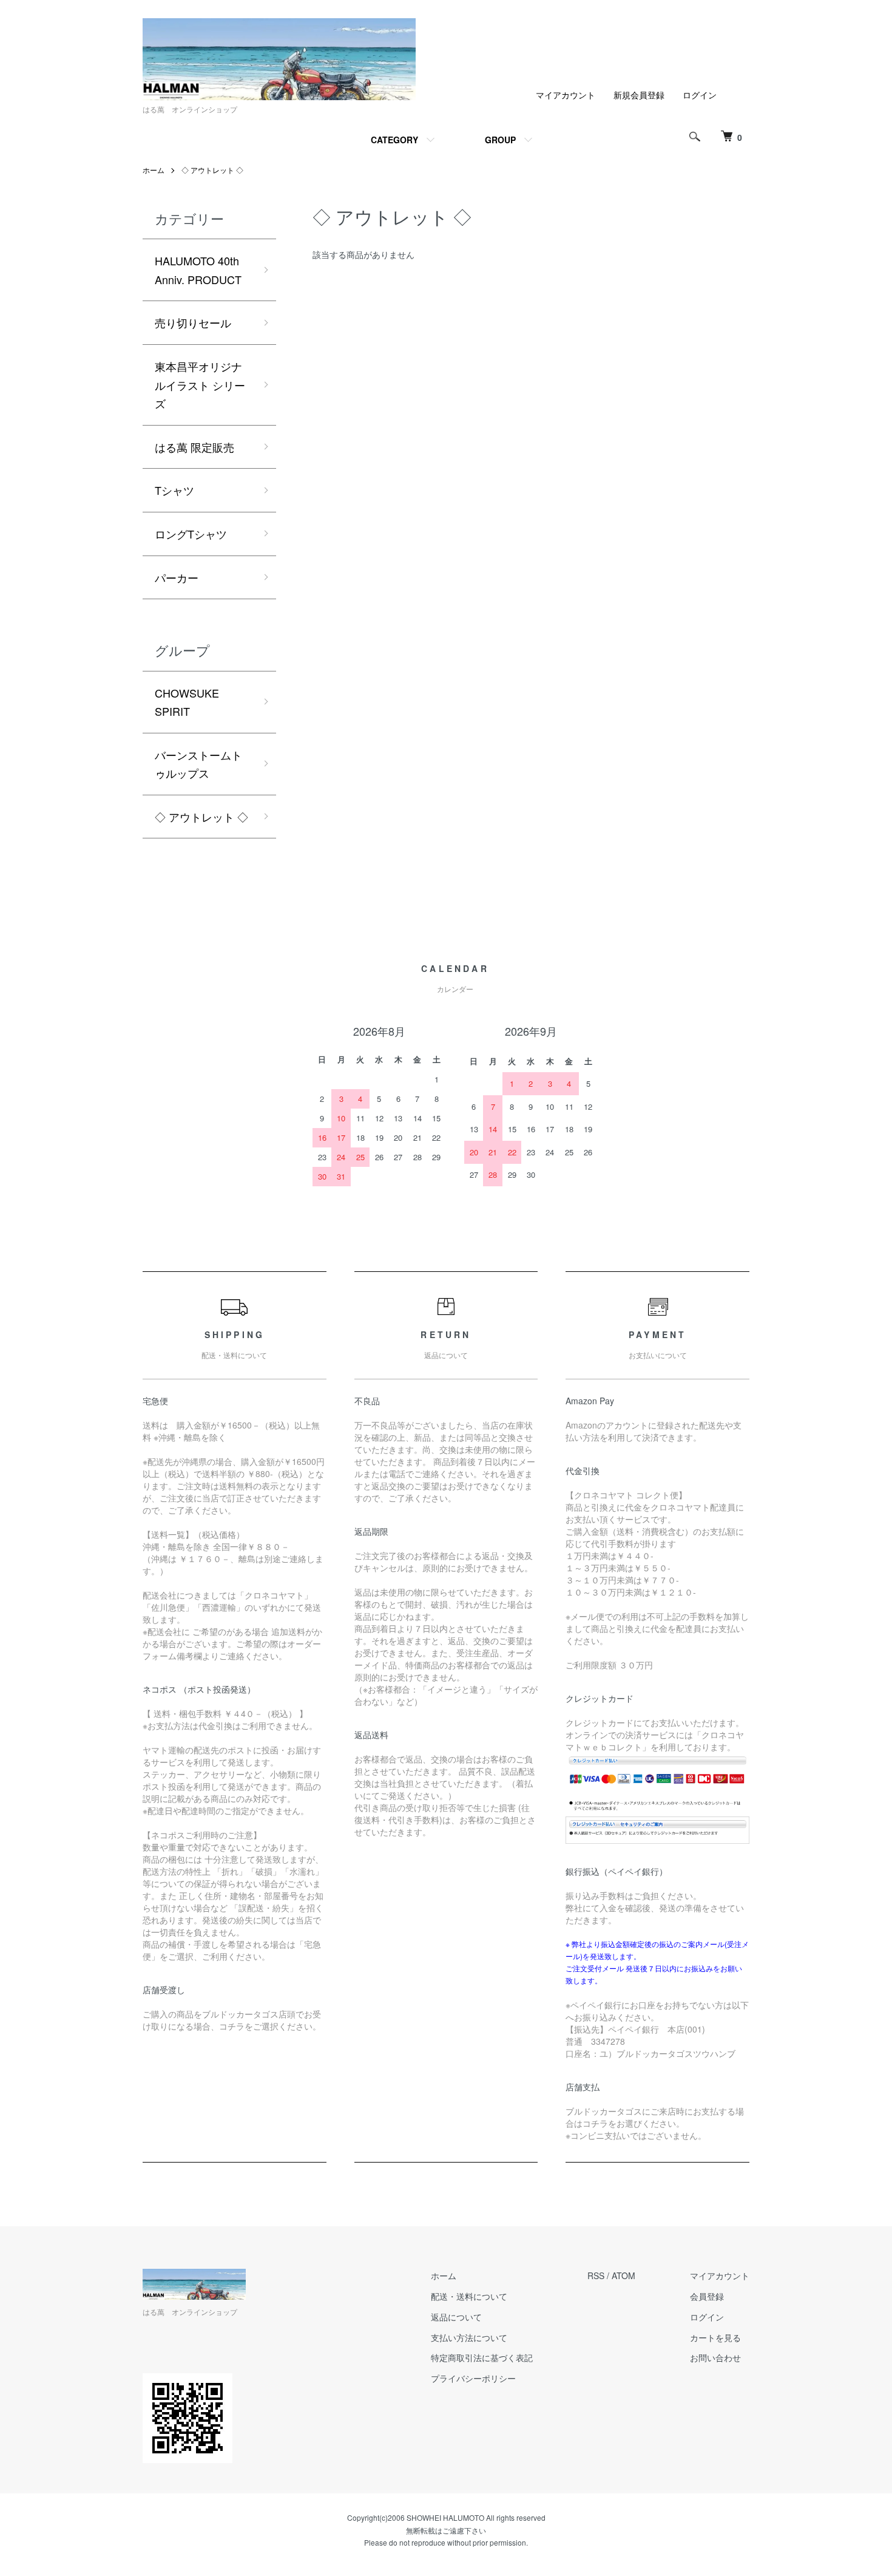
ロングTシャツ (191, 534)
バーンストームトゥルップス (198, 764)
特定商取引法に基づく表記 (482, 2357)
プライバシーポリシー (473, 2378)
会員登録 (707, 2296)
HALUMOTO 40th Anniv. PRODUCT (198, 270)
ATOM (623, 2275)
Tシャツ (174, 490)
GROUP (500, 140)
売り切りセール (193, 322)
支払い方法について (469, 2337)
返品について (456, 2317)
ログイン (700, 95)
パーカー (177, 577)
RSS (596, 2275)
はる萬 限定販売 (194, 447)
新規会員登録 (639, 95)
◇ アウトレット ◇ (212, 170)
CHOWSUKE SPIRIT (187, 702)
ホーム (154, 170)
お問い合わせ (715, 2357)
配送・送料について (469, 2296)
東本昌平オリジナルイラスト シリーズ (200, 385)
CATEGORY (394, 140)
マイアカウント (566, 95)
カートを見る (715, 2337)
